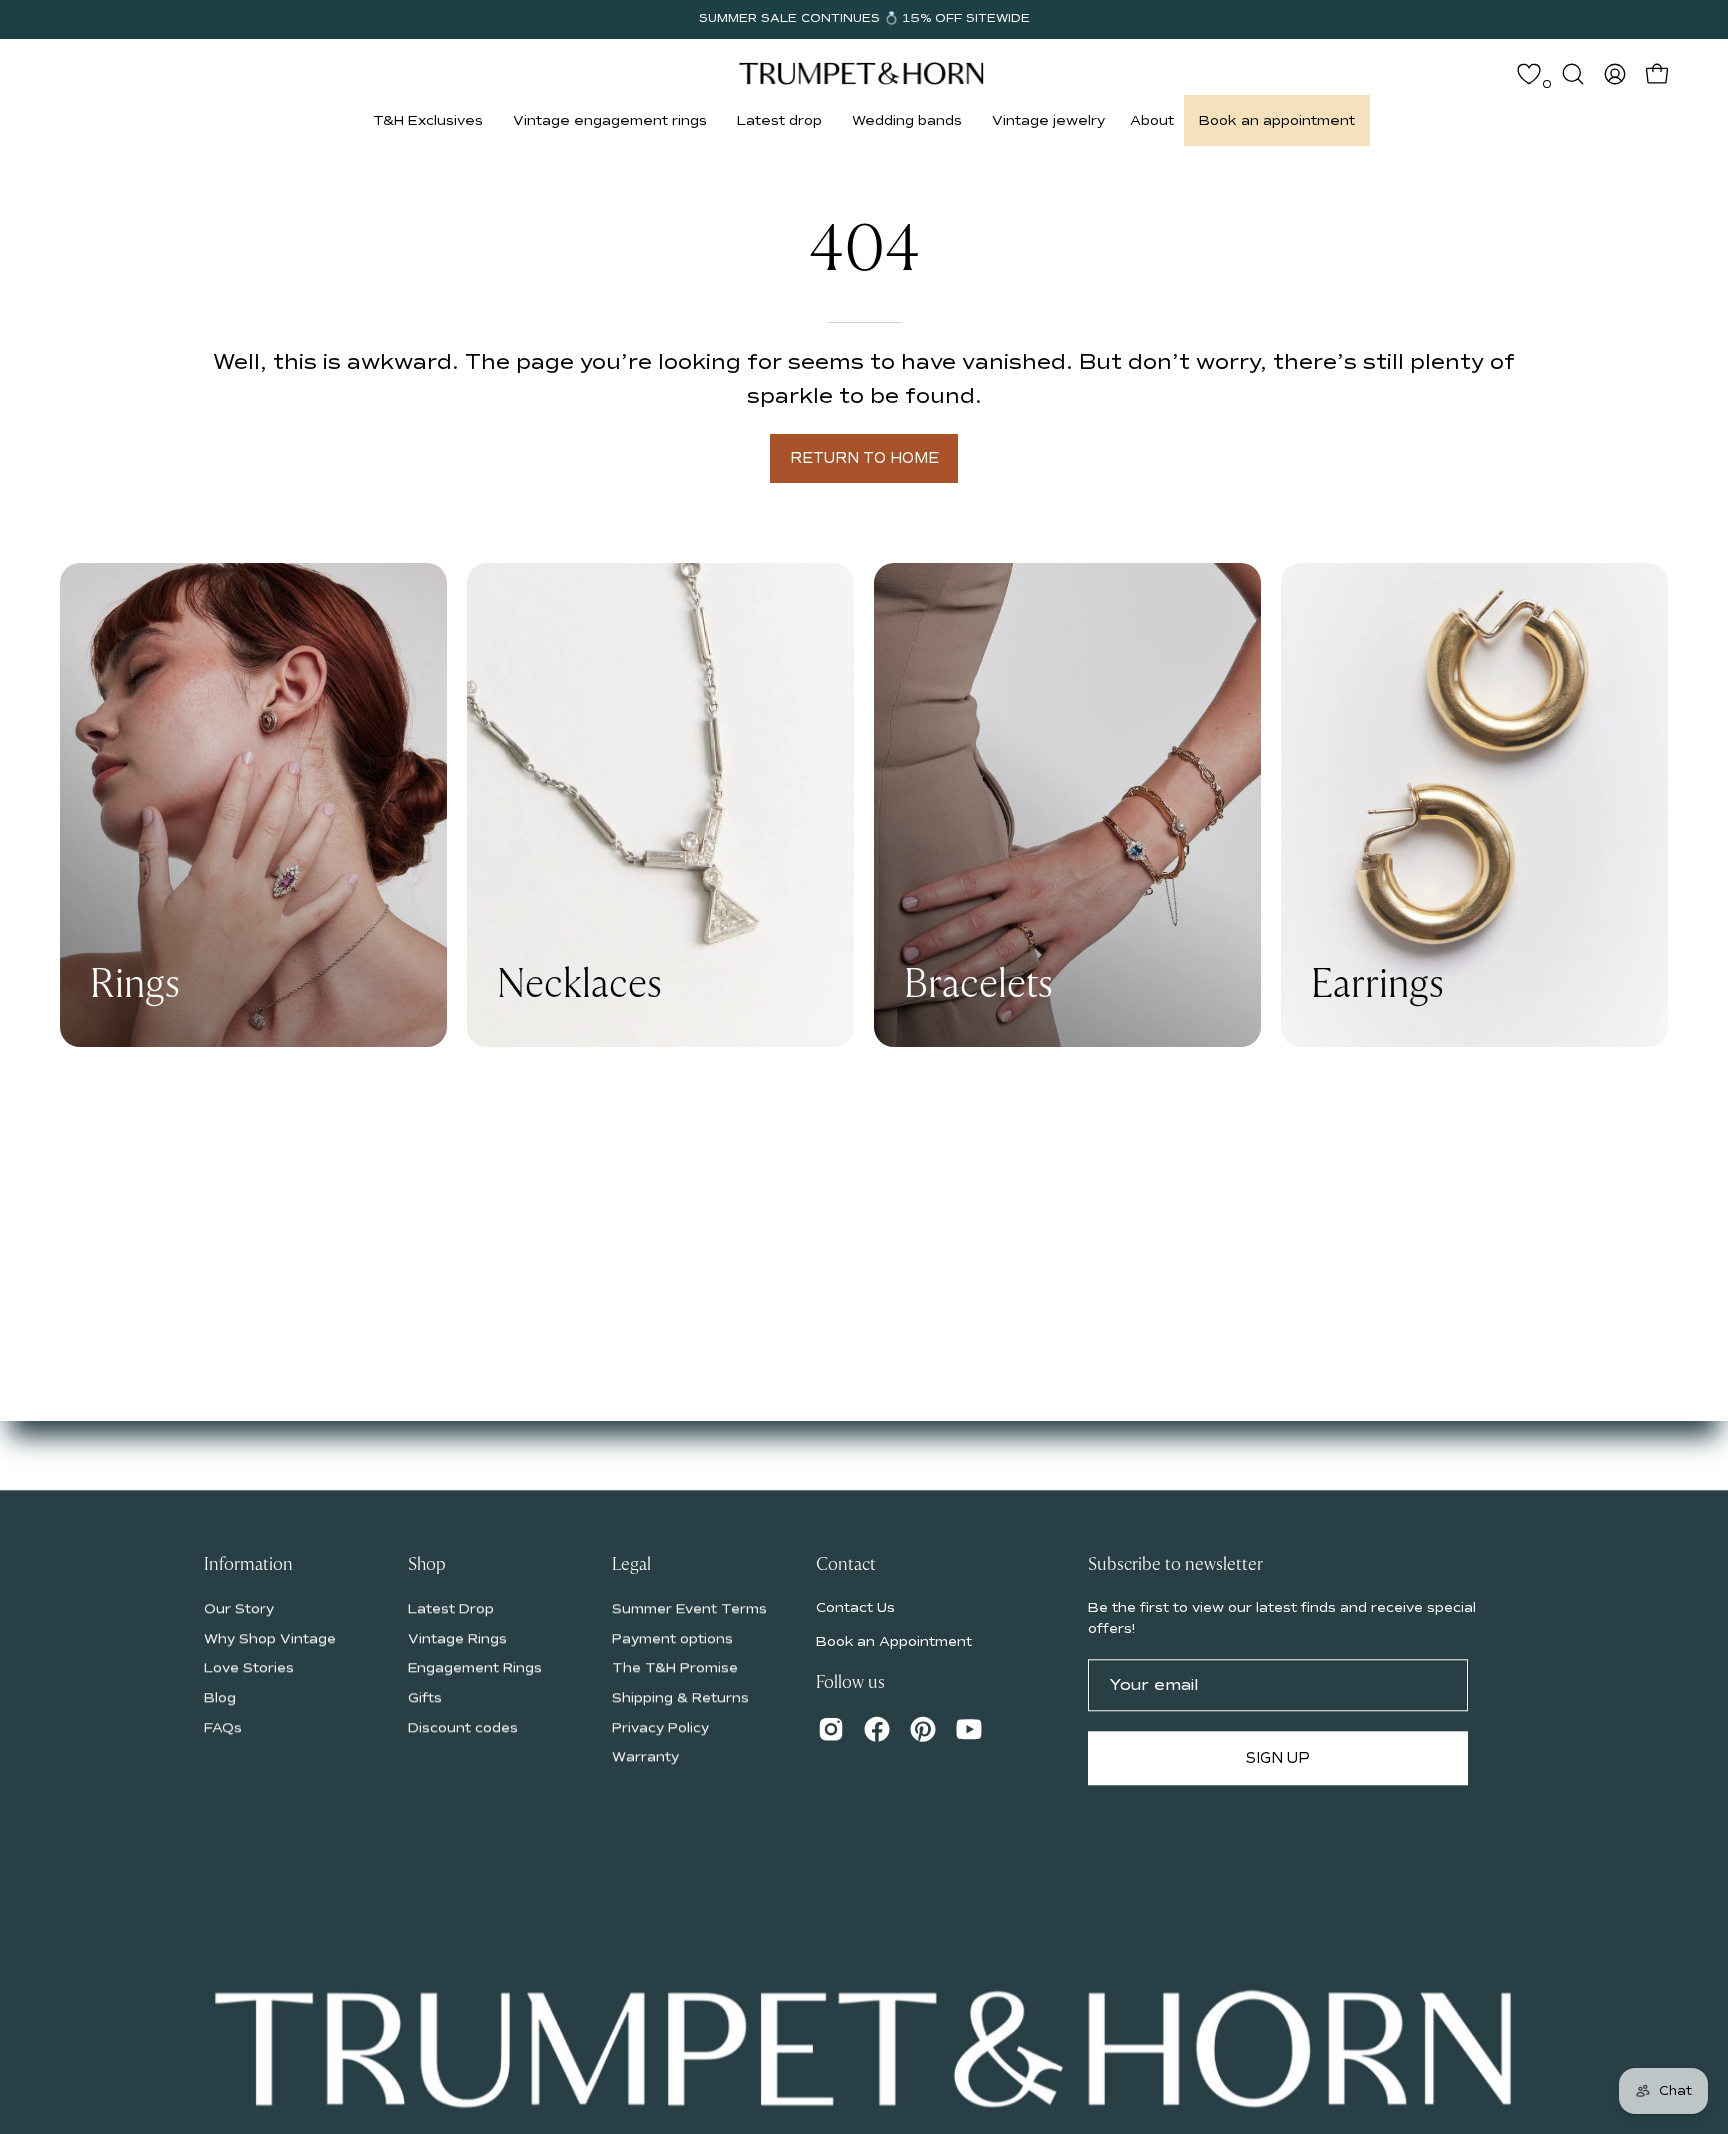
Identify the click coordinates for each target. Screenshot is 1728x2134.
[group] (864, 19)
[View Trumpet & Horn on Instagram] (831, 1729)
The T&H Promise (675, 1667)
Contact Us (855, 1607)
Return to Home (864, 458)
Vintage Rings (457, 1637)
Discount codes (463, 1727)
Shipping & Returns (680, 1697)
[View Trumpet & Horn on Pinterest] (923, 1729)
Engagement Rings (475, 1667)
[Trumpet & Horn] (864, 73)
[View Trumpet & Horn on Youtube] (969, 1729)
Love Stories (249, 1667)
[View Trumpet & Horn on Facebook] (877, 1729)
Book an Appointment (894, 1641)
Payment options (672, 1637)
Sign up (1278, 1758)
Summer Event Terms (689, 1608)
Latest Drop (451, 1608)
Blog (220, 1697)
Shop (427, 1565)
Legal (631, 1565)
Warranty (645, 1756)
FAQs (223, 1727)
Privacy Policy (660, 1727)
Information (248, 1565)
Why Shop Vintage (270, 1637)
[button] (428, 120)
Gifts (425, 1697)
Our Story (239, 1608)
